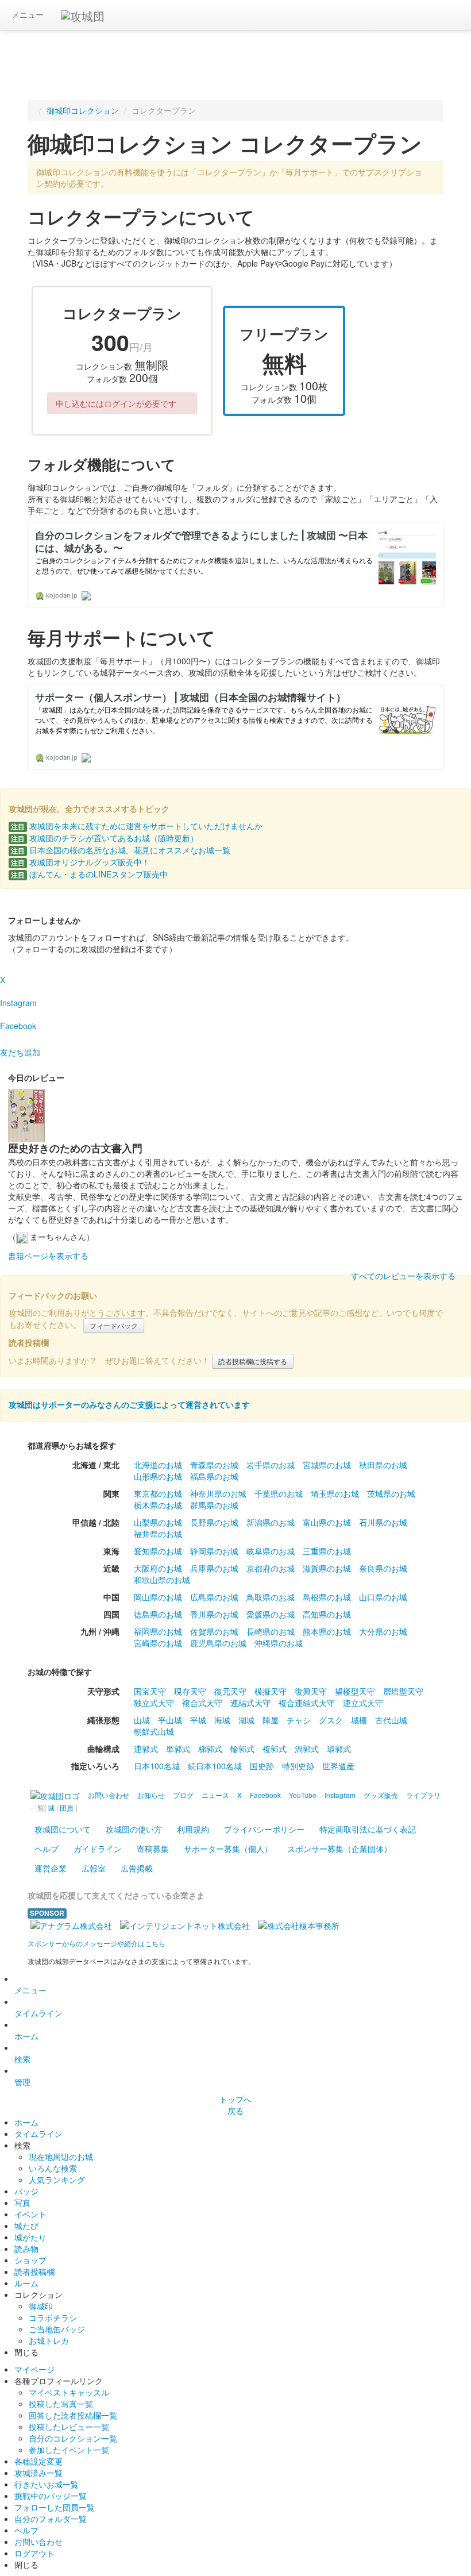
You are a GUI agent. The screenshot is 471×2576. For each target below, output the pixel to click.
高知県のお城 (327, 1614)
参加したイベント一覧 (69, 2450)
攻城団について (63, 1829)
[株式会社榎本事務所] (299, 1924)
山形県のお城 (158, 1476)
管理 (22, 2082)
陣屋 (271, 1720)
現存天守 (190, 1691)
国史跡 (262, 1766)
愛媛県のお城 (271, 1614)
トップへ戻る (235, 2105)
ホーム (26, 2036)
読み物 (26, 2248)
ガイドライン (98, 1849)
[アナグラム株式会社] (71, 1924)
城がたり (30, 2237)
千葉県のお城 (279, 1493)
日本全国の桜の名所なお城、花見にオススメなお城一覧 (121, 850)
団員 (67, 1807)
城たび (26, 2225)
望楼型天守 (355, 1691)
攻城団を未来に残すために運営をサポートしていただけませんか (137, 826)
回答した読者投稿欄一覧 (73, 2415)
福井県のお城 (158, 1534)
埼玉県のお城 (335, 1493)
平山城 (170, 1720)
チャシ (299, 1720)
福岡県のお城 (158, 1631)
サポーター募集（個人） (228, 1849)
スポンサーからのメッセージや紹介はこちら (96, 1943)
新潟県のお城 (271, 1522)
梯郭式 (210, 1749)
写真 (22, 2203)
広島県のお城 (214, 1597)
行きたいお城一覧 (47, 2484)
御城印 (41, 2306)
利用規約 (193, 1829)
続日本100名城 (215, 1766)
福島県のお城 (214, 1476)
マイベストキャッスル (69, 2392)
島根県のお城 (327, 1597)
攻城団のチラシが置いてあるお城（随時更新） (105, 838)
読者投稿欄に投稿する (253, 1361)
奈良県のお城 (383, 1568)
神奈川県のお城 (218, 1493)
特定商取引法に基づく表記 (368, 1829)
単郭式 (178, 1749)
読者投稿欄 (34, 2271)
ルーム (26, 2283)
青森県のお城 (214, 1465)
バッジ (26, 2191)
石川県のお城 (383, 1522)
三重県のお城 (327, 1551)
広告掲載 (137, 1868)
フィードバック (114, 1325)
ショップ (30, 2260)
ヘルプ (47, 1849)
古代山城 (391, 1720)
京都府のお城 (271, 1568)
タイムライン (38, 2013)
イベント (30, 2214)
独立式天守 (154, 1703)
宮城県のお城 (327, 1465)
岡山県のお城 (158, 1597)
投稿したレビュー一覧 (69, 2427)
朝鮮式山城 (154, 1731)
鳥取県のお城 (271, 1597)
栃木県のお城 (158, 1505)
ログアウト (34, 2553)
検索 (22, 2059)
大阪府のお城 (158, 1568)
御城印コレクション (83, 110)
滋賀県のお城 (327, 1568)
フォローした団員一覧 (55, 2507)
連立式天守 (363, 1703)
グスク (331, 1720)
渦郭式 (307, 1749)
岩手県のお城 (271, 1465)
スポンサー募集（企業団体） (339, 1849)
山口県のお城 (383, 1597)
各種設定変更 (38, 2461)
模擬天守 (271, 1691)
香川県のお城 (214, 1614)
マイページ (34, 2369)
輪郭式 (242, 1749)
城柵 (359, 1720)
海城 (222, 1720)
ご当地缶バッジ (57, 2329)
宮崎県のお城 (158, 1643)
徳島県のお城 (158, 1614)
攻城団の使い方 (134, 1829)
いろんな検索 (53, 2168)
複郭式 (275, 1749)
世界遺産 (338, 1766)
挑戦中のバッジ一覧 (51, 2496)
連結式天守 (250, 1703)
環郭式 (339, 1749)
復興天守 (311, 1691)
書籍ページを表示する (48, 1256)
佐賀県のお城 (214, 1631)
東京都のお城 (158, 1493)
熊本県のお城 (327, 1631)
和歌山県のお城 (162, 1580)
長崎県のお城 (271, 1631)
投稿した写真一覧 (61, 2404)
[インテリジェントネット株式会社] (185, 1924)
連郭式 (146, 1749)
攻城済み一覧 (38, 2473)
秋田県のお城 (383, 1465)
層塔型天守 (403, 1691)
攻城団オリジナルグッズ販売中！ (80, 862)
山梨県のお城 (158, 1522)
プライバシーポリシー (264, 1829)
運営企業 (51, 1868)
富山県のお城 (327, 1522)
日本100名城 (157, 1766)
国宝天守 (150, 1691)
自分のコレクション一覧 (73, 2438)
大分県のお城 (383, 1631)
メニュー (28, 14)
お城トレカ (49, 2340)
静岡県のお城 (214, 1551)
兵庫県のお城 (214, 1568)
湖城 (246, 1720)
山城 (142, 1720)
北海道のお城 (158, 1465)
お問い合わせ (38, 2542)
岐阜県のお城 (271, 1551)
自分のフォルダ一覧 (51, 2519)
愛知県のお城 (158, 1551)
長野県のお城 (214, 1522)
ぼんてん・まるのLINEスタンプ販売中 (89, 874)
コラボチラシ (53, 2317)
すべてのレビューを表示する (403, 1276)
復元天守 (230, 1691)
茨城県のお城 (391, 1493)
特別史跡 (298, 1766)
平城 (198, 1720)
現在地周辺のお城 (61, 2157)
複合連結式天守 (307, 1703)
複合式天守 (202, 1703)
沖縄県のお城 (279, 1643)
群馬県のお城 (214, 1505)
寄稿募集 (153, 1849)
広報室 (94, 1868)
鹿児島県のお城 (218, 1643)
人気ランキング (57, 2180)
